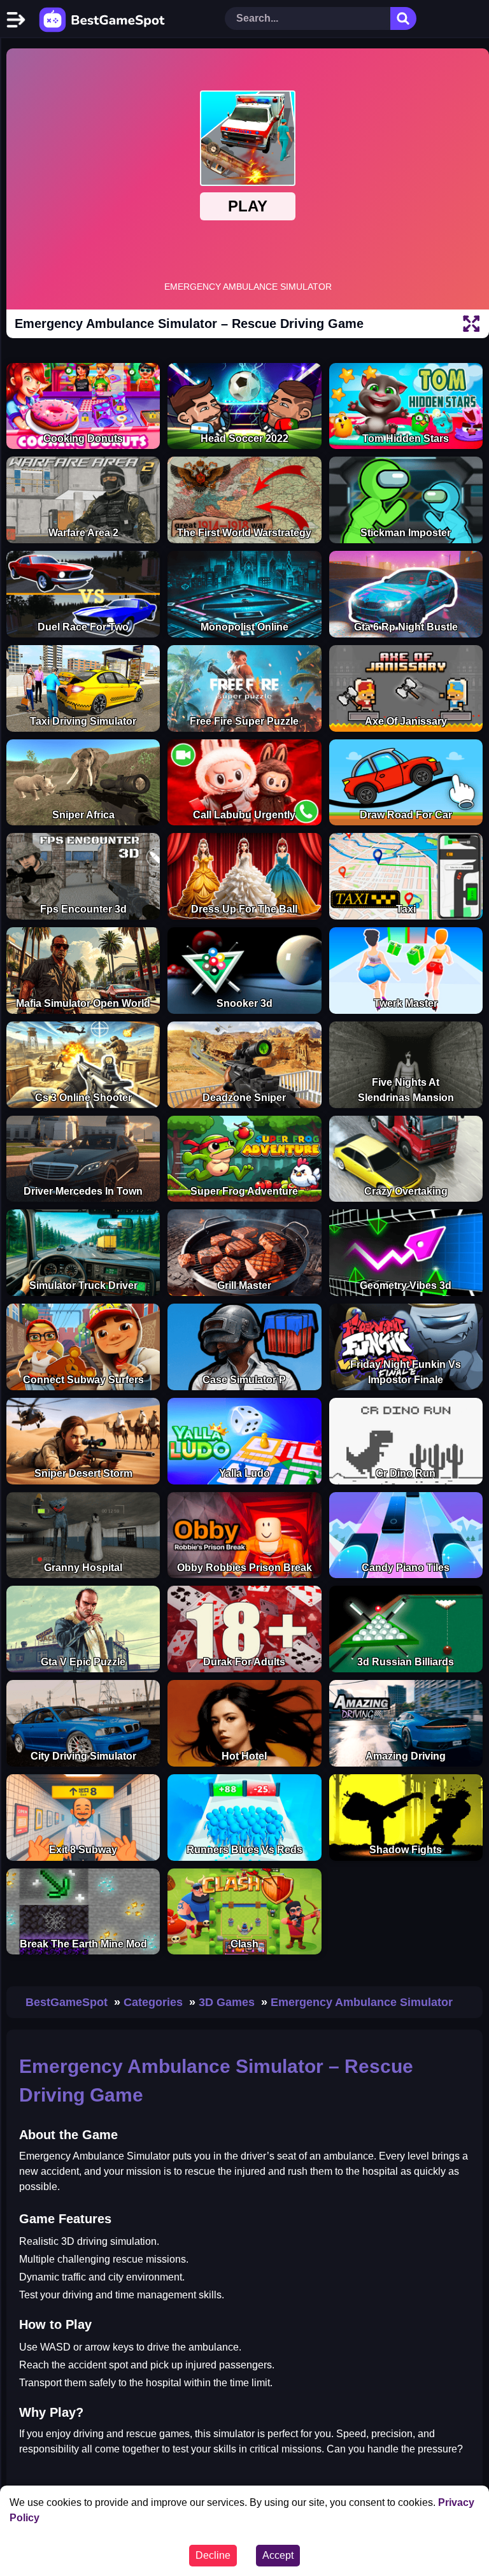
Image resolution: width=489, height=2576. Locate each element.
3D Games (227, 2002)
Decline (213, 2555)
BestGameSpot (67, 2002)
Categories (153, 2002)
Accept (278, 2555)
